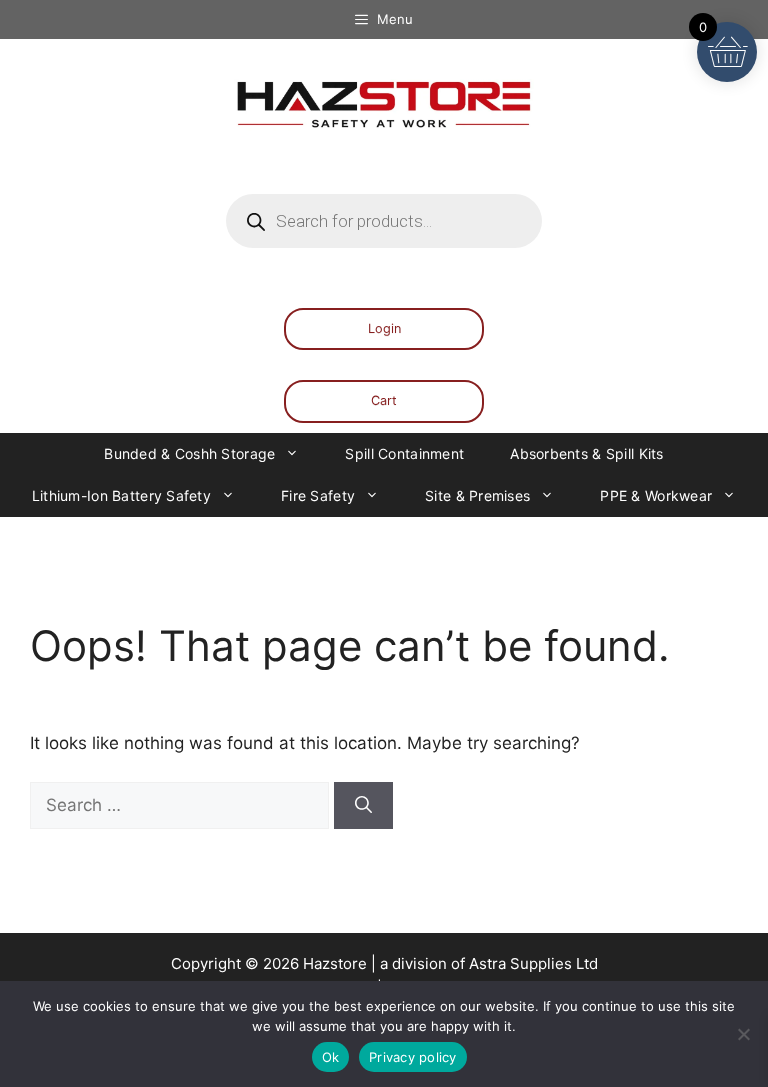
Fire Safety (318, 495)
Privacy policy (413, 1057)
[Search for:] (182, 805)
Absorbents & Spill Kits (586, 453)
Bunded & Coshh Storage (189, 453)
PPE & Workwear (656, 495)
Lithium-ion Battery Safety (121, 495)
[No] (743, 1034)
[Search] (363, 806)
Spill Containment (404, 453)
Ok (331, 1057)
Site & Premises (477, 495)
